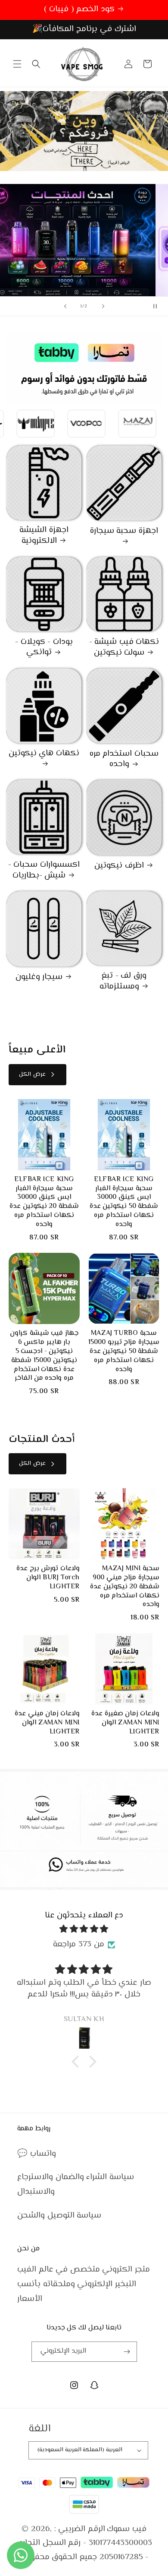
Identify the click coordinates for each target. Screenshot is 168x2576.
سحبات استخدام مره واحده (124, 759)
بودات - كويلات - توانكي (44, 648)
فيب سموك (127, 2529)
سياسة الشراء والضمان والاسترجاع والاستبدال (76, 2185)
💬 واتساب (37, 2154)
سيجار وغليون (39, 977)
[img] (84, 1929)
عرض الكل (32, 1074)
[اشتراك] (127, 2352)
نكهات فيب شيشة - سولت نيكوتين (124, 648)
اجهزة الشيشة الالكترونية (44, 536)
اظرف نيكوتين (119, 866)
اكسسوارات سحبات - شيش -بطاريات (44, 870)
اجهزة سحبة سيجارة (124, 532)
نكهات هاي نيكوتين (44, 754)
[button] (17, 64)
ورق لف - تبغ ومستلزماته (123, 981)
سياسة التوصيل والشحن (59, 2216)
